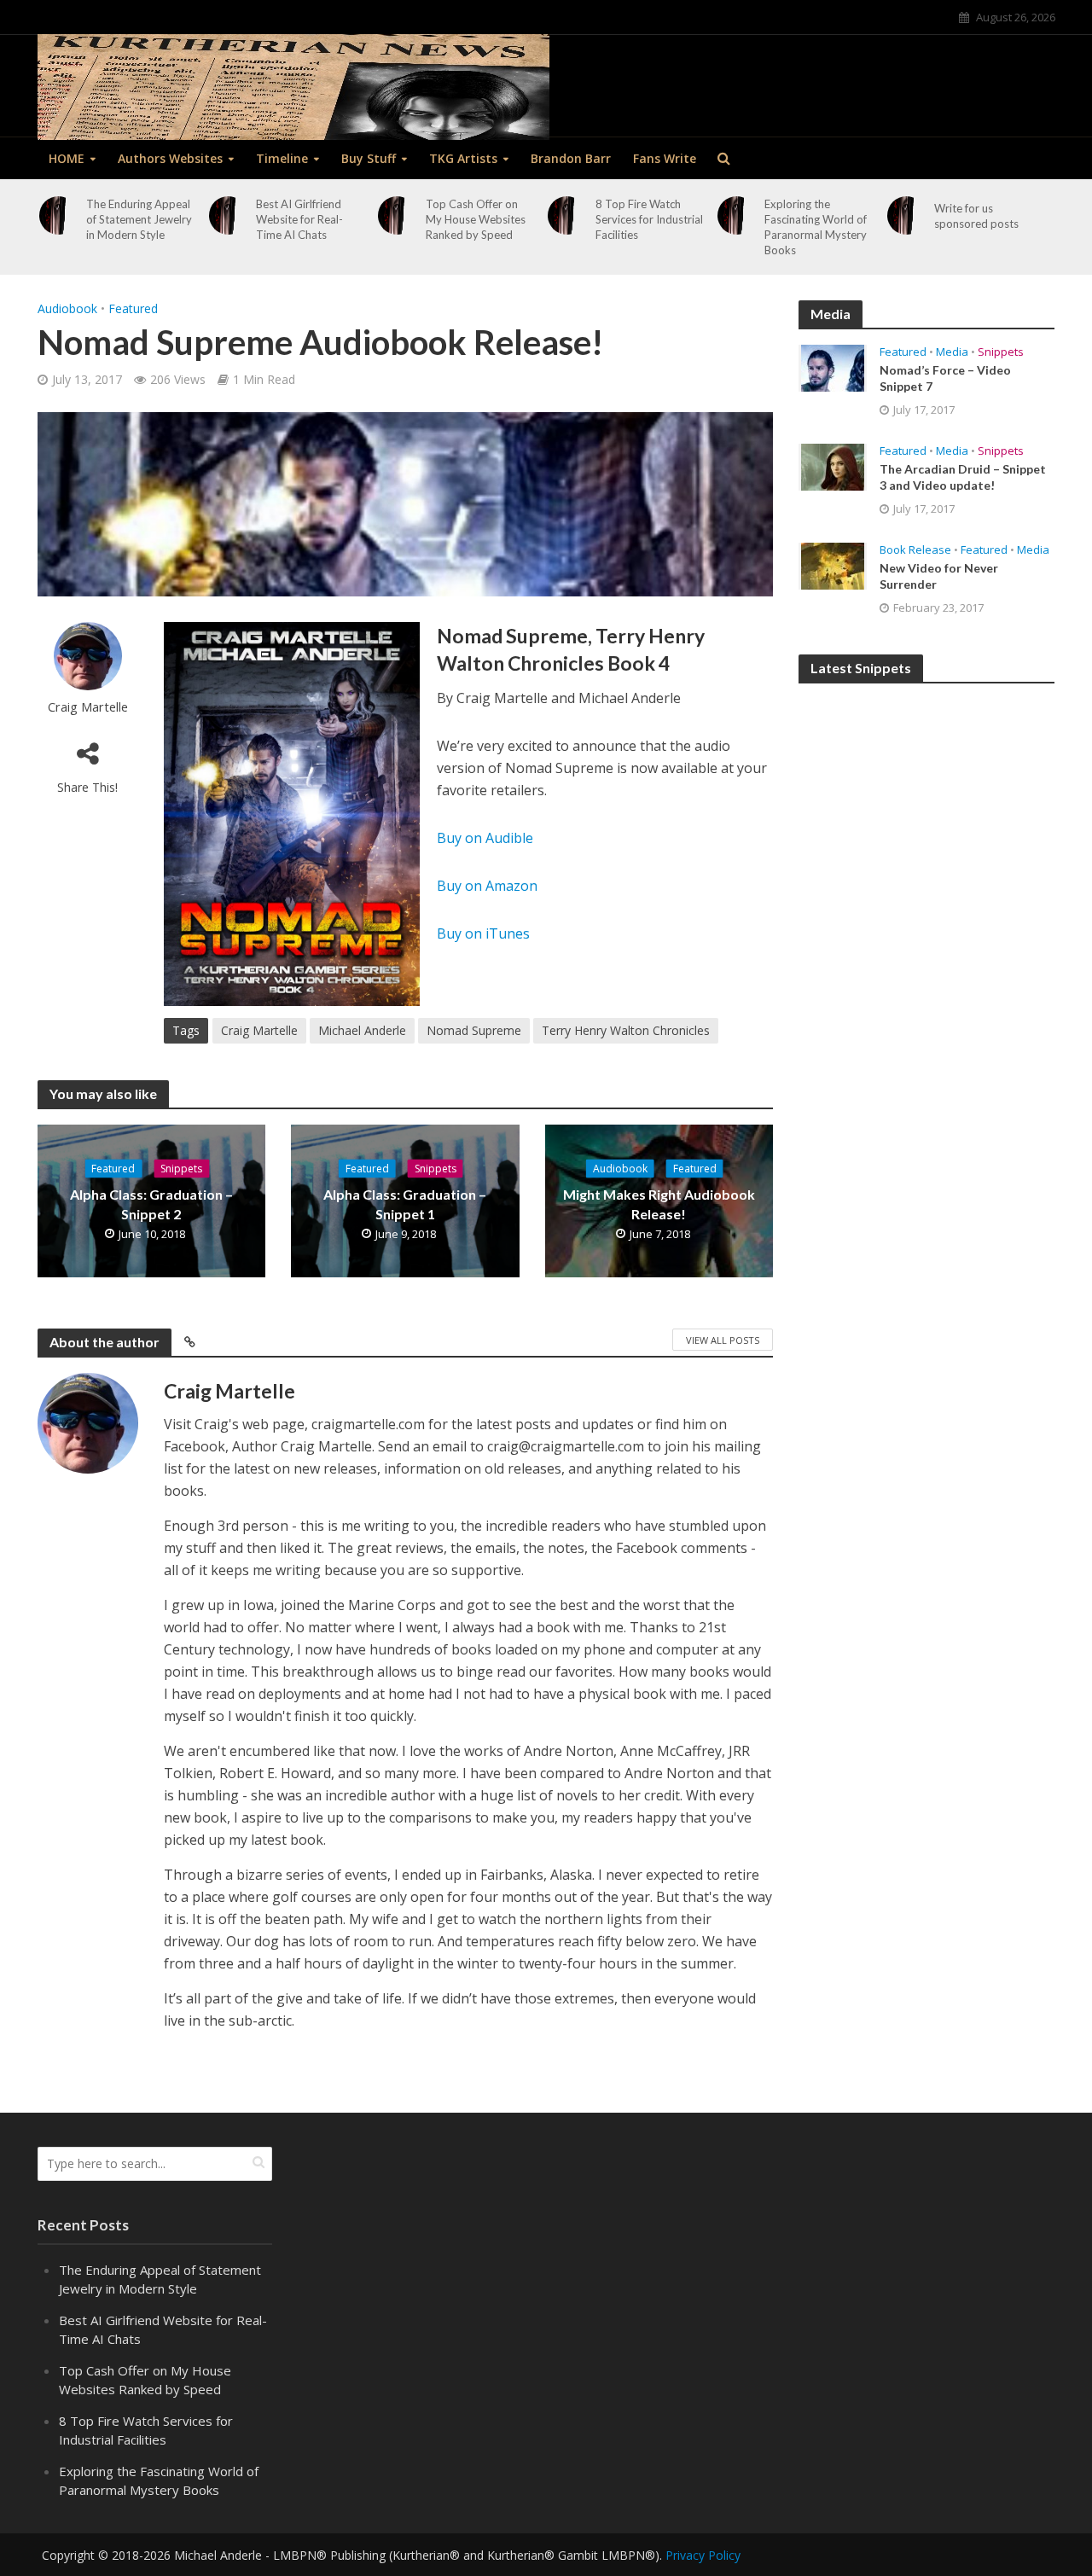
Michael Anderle (362, 1030)
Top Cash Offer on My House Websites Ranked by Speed (476, 219)
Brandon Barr (571, 158)
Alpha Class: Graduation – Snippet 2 (151, 1204)
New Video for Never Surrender (939, 576)
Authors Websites (170, 158)
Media (952, 352)
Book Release (915, 550)
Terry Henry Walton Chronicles (626, 1030)
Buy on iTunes (483, 933)
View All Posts (723, 1340)
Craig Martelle (88, 707)
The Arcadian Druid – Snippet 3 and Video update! (963, 477)
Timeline (282, 158)
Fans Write (665, 158)
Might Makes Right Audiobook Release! (659, 1204)
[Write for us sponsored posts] (907, 215)
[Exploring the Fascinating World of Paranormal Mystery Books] (737, 215)
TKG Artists (463, 158)
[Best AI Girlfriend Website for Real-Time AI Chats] (228, 215)
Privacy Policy (703, 2555)
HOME (67, 158)
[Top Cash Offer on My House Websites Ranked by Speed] (398, 215)
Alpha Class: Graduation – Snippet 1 (405, 1204)
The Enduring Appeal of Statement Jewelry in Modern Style (139, 219)
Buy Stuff (369, 158)
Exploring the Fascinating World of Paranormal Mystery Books (816, 227)
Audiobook (67, 308)
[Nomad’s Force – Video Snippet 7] (833, 367)
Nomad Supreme (474, 1030)
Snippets (181, 1169)
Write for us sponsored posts (976, 216)
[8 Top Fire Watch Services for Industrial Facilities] (567, 215)
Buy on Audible (485, 838)
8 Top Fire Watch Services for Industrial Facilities (649, 219)
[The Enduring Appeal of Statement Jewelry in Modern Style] (59, 215)
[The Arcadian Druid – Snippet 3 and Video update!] (833, 466)
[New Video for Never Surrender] (833, 565)
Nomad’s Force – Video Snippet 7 (945, 378)
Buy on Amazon (487, 886)
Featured (133, 308)
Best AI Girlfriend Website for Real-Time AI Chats (299, 219)
